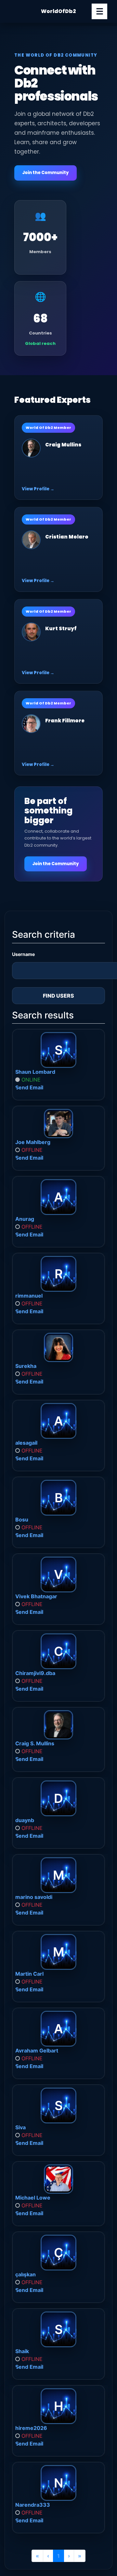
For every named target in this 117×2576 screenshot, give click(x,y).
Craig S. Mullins (35, 1743)
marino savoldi (34, 1897)
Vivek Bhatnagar (36, 1596)
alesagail (26, 1443)
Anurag (25, 1219)
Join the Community (45, 173)
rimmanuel (29, 1296)
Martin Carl (29, 1974)
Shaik (22, 2351)
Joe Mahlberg (33, 1142)
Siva (20, 2127)
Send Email (29, 1087)
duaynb (25, 1820)
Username (23, 954)
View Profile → (38, 489)
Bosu (22, 1520)
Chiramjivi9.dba (35, 1673)
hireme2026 (31, 2428)
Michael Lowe (33, 2198)
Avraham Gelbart (37, 2051)
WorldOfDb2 (58, 11)
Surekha (26, 1366)
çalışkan (26, 2274)
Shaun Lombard (35, 1072)
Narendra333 (33, 2505)
